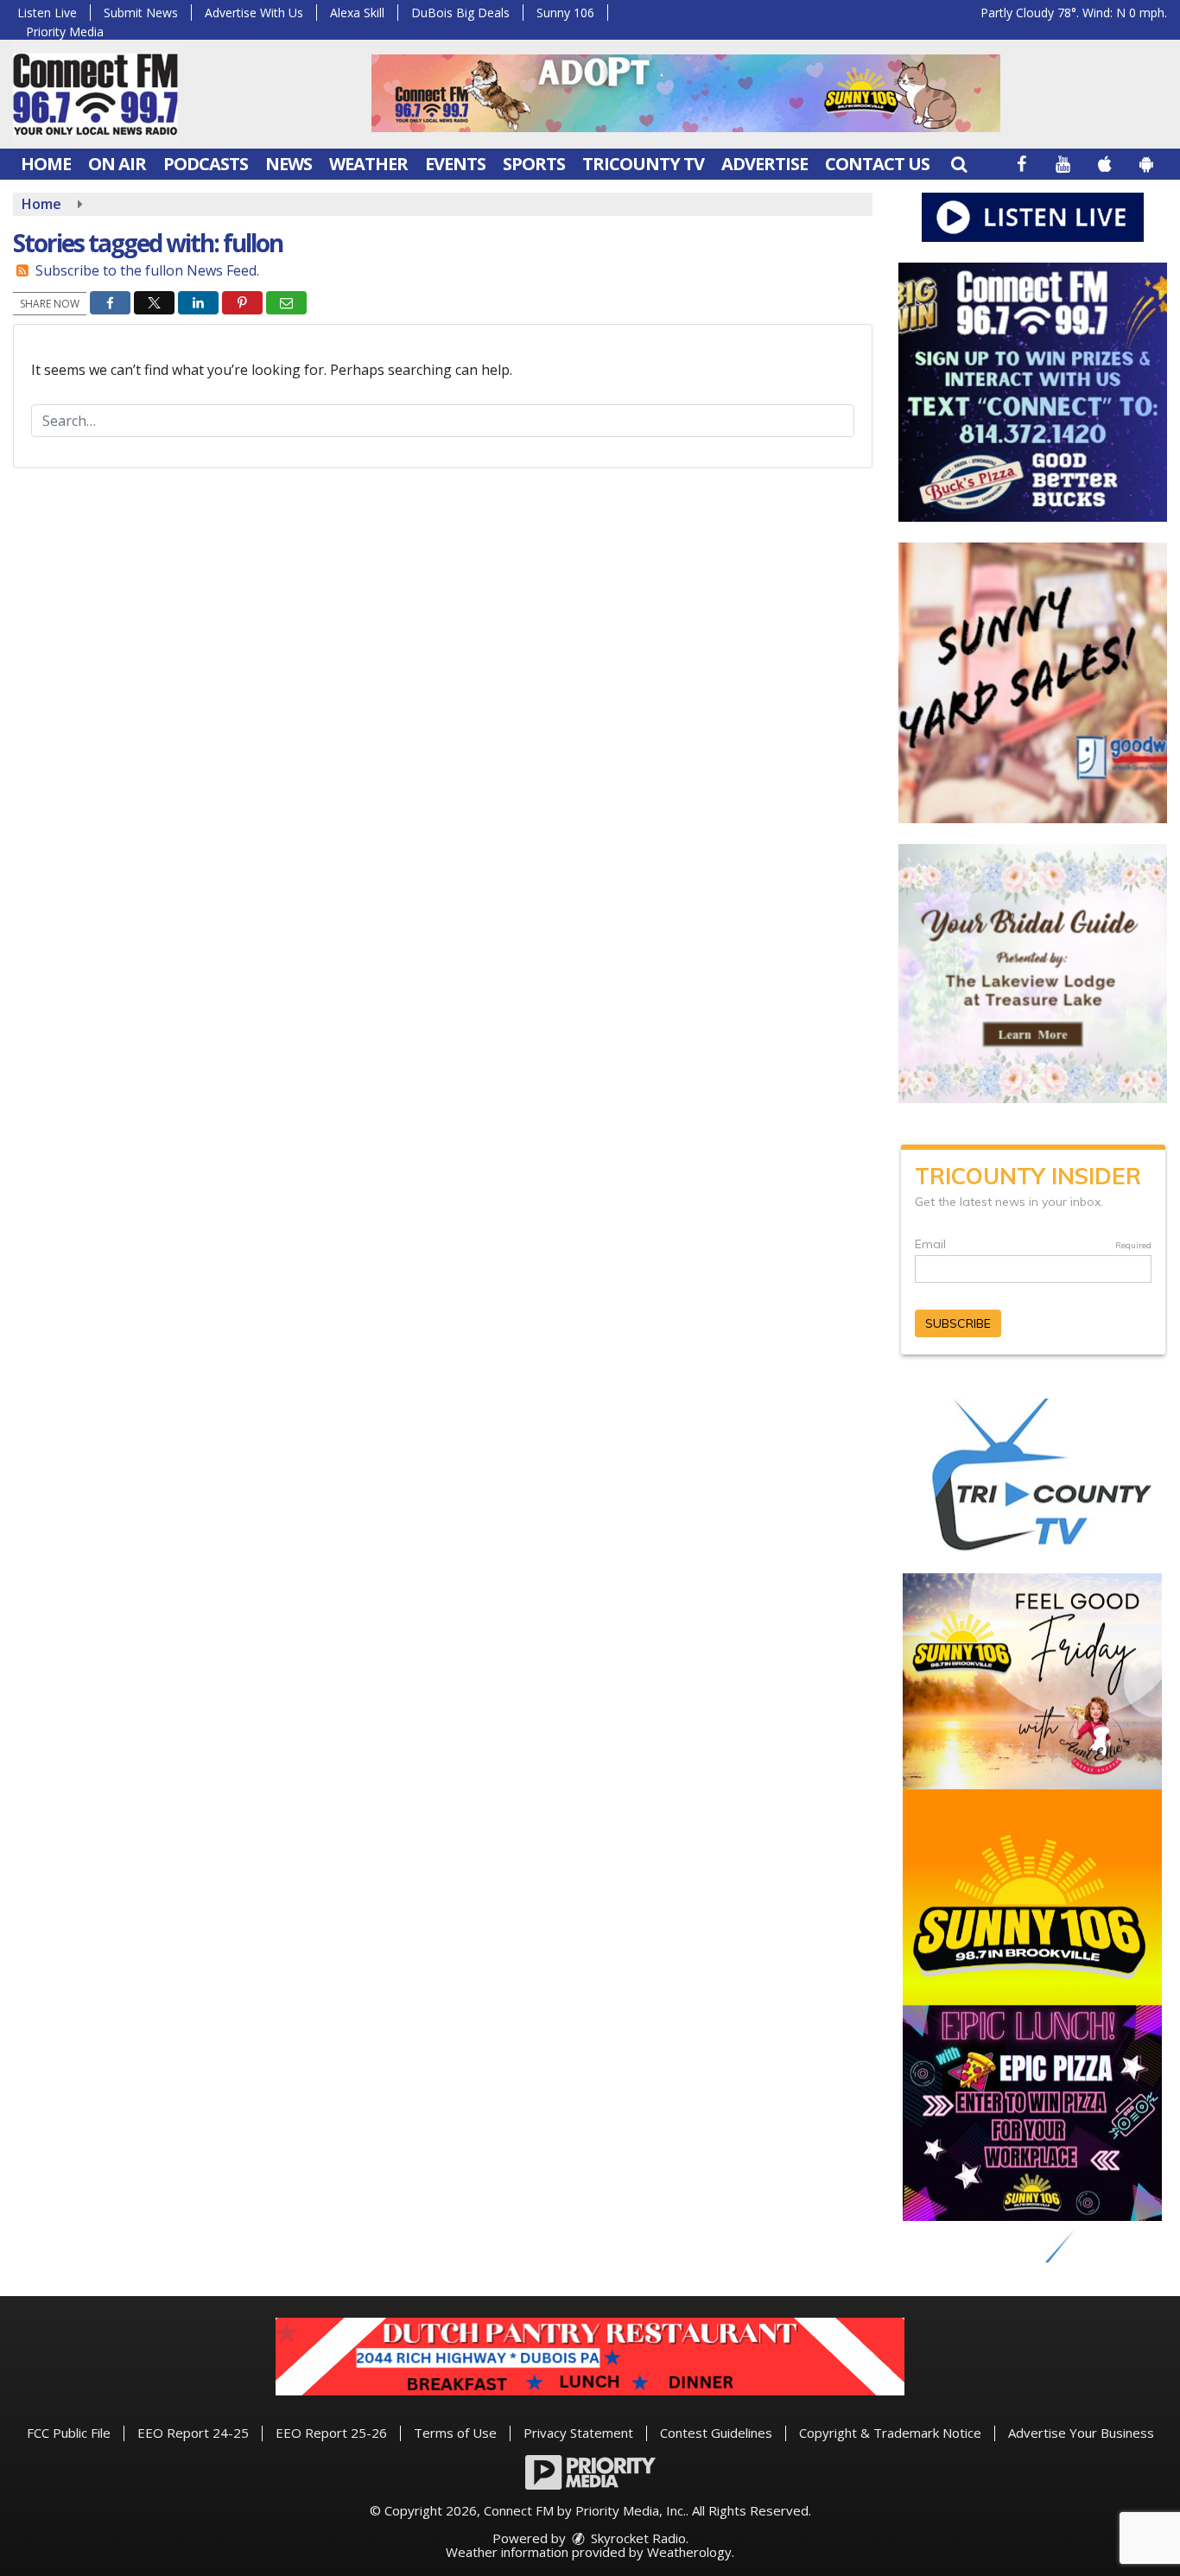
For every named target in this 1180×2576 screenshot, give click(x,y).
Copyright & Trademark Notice (890, 2433)
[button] (959, 164)
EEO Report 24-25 (193, 2433)
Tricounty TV (643, 164)
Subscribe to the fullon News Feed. (147, 270)
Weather (368, 164)
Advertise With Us (254, 13)
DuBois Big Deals (460, 13)
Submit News (141, 13)
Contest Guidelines (716, 2433)
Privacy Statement (578, 2433)
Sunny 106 (565, 13)
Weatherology (689, 2552)
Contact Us (877, 164)
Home (46, 164)
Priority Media (65, 32)
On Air (117, 164)
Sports (534, 164)
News (289, 164)
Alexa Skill (357, 13)
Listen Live (47, 13)
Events (455, 164)
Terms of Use (455, 2433)
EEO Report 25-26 (331, 2433)
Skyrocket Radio (637, 2538)
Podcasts (206, 164)
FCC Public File (69, 2433)
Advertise (764, 164)
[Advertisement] (686, 93)
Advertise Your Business (1081, 2433)
